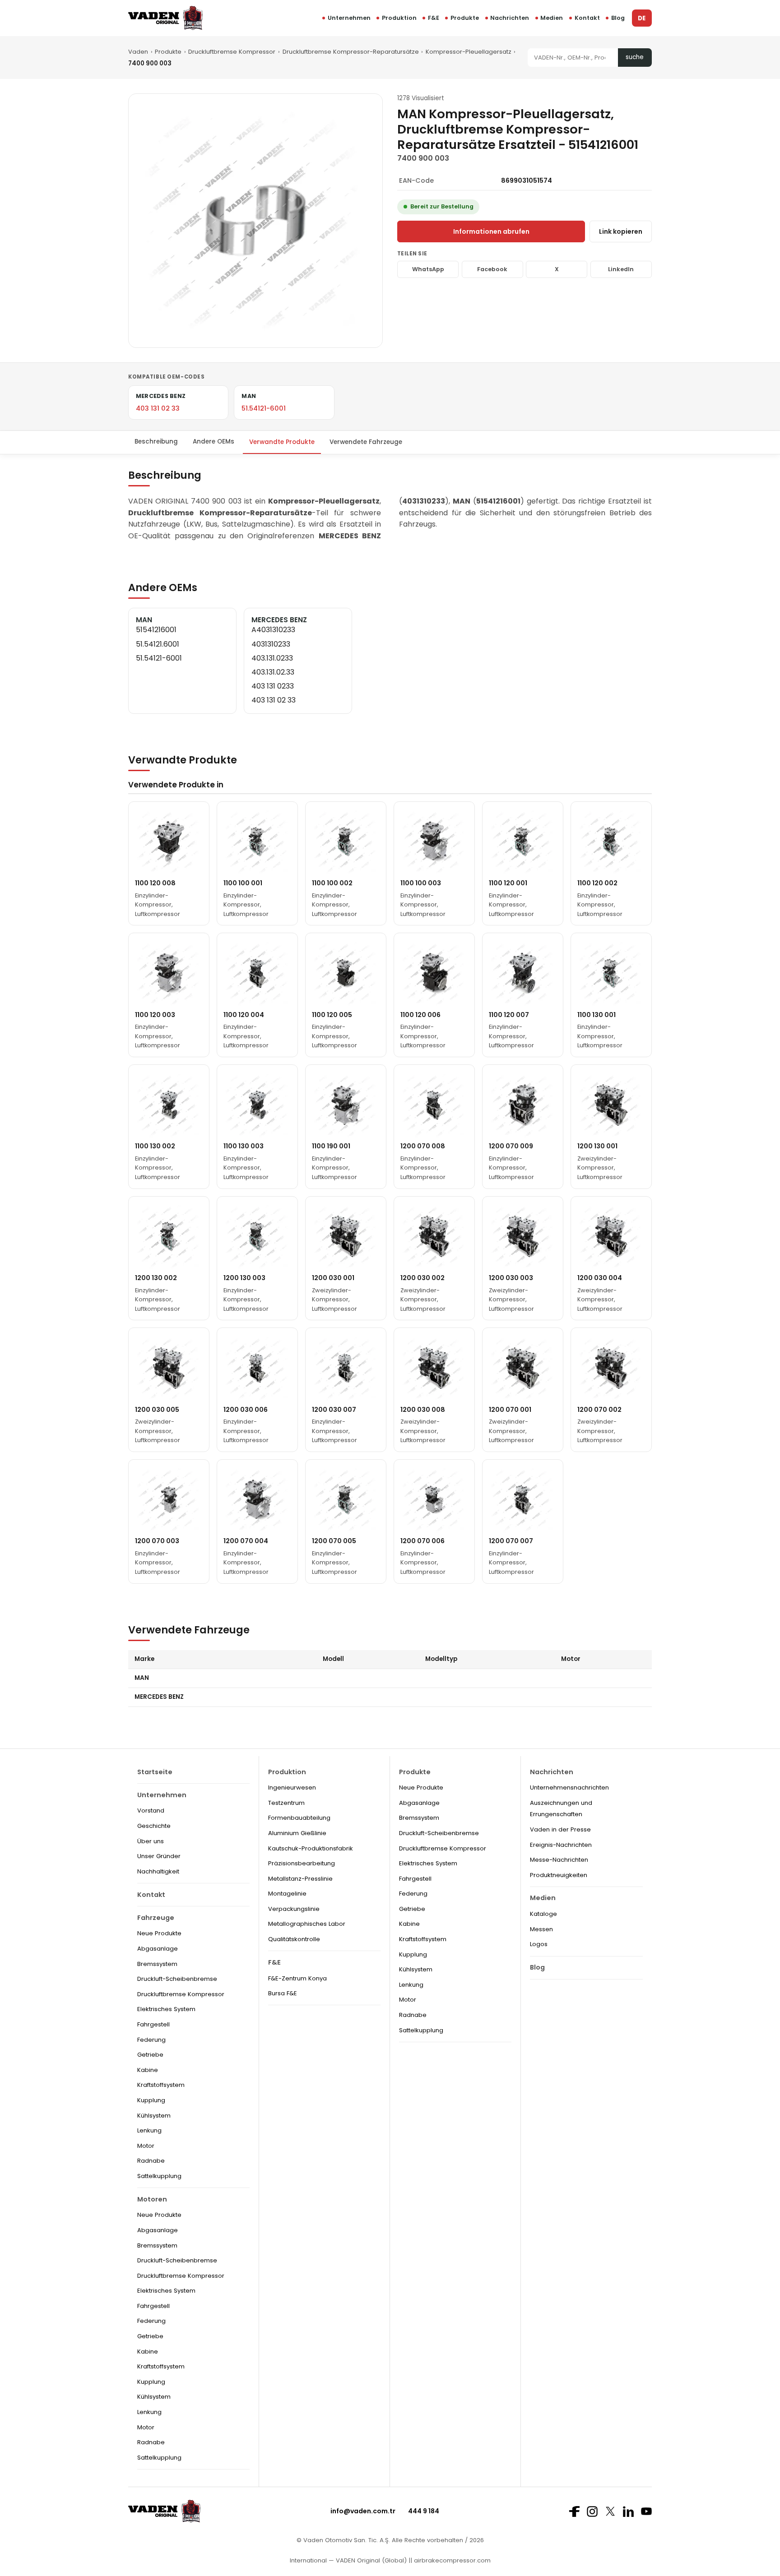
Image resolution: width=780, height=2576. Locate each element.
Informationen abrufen (491, 231)
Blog (618, 18)
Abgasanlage (158, 1949)
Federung (151, 2040)
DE (642, 18)
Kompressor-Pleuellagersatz (469, 52)
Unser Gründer (159, 1856)
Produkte (465, 18)
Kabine (148, 2070)
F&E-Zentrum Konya (297, 1978)
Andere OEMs (214, 442)
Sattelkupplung (159, 2176)
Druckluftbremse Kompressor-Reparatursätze (351, 52)
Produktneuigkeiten (559, 1875)
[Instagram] (592, 2511)
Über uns (151, 1841)
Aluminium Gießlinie (297, 1833)
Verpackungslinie (294, 1909)
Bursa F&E (283, 1993)
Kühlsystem (154, 2116)
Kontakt (587, 18)
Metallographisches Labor (307, 1924)
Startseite (155, 1772)
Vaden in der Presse (560, 1829)
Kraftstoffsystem (161, 2085)
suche (635, 57)
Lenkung (149, 2130)
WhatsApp (428, 269)
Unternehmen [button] (349, 18)
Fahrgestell (153, 2024)
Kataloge (543, 1914)
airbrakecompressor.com (451, 2560)
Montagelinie (287, 1894)
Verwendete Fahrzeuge (366, 442)
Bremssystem (157, 1964)
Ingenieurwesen (292, 1787)
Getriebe (150, 2055)
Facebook (492, 269)
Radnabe (151, 2161)
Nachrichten (510, 18)
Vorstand (151, 1811)
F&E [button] (434, 18)
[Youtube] (646, 2511)
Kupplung (151, 2100)
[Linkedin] (628, 2511)
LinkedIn (621, 269)
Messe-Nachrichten (559, 1860)
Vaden (138, 52)
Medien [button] (552, 18)
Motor (146, 2146)
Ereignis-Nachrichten (561, 1845)
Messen (541, 1929)
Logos (539, 1944)
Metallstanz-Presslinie (300, 1879)
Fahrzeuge (156, 1918)
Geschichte (154, 1826)
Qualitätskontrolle (294, 1939)
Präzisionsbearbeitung (302, 1863)
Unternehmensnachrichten (569, 1787)
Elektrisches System (166, 2009)
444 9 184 (424, 2511)
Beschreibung (156, 442)
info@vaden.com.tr (363, 2511)
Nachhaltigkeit (158, 1871)
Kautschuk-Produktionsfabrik (311, 1848)
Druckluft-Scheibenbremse (177, 1979)
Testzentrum (286, 1803)
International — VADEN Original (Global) (348, 2560)
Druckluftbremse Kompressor (232, 52)
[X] (610, 2511)
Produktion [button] (399, 18)
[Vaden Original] (165, 18)
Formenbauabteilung (299, 1818)
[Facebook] (574, 2511)
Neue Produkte (159, 1933)
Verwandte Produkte (282, 442)
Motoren (152, 2199)
